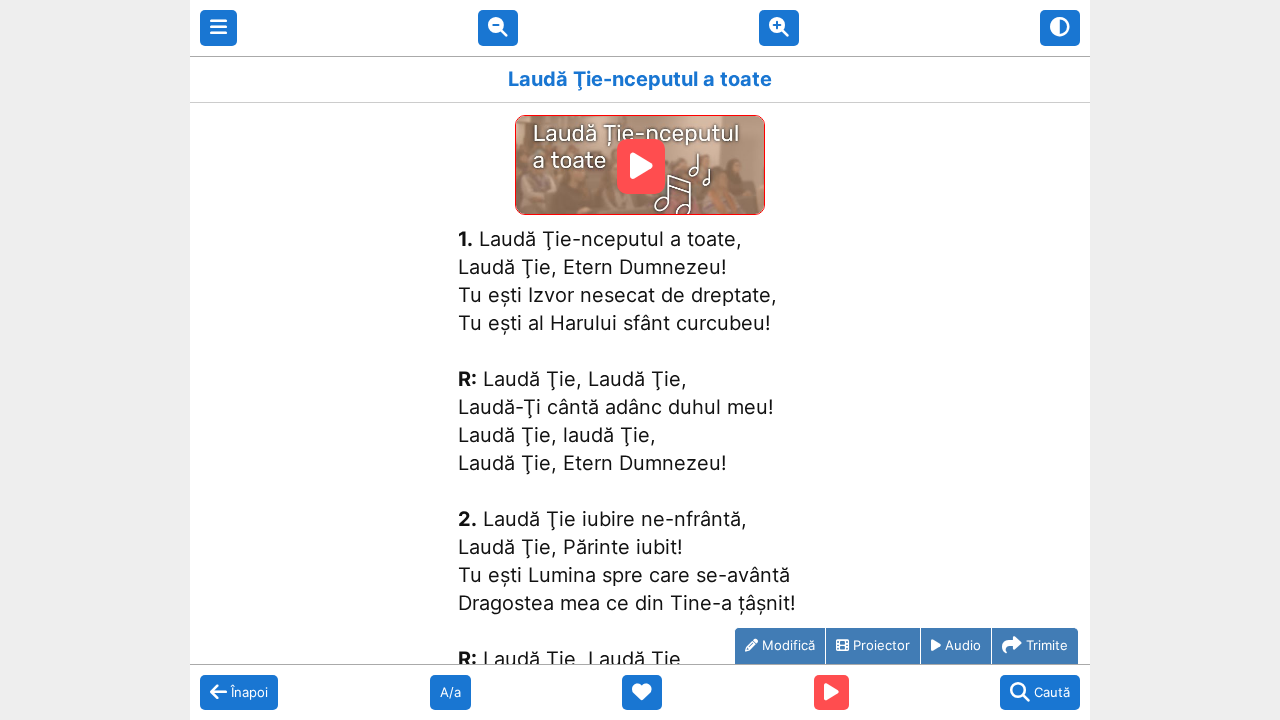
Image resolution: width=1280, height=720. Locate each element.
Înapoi (249, 692)
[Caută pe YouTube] (831, 693)
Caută (1052, 692)
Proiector (881, 645)
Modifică (788, 645)
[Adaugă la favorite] (642, 693)
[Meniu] (218, 28)
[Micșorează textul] (498, 28)
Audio (963, 645)
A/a (450, 692)
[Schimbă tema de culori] (1060, 28)
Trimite (1047, 645)
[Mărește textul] (779, 28)
